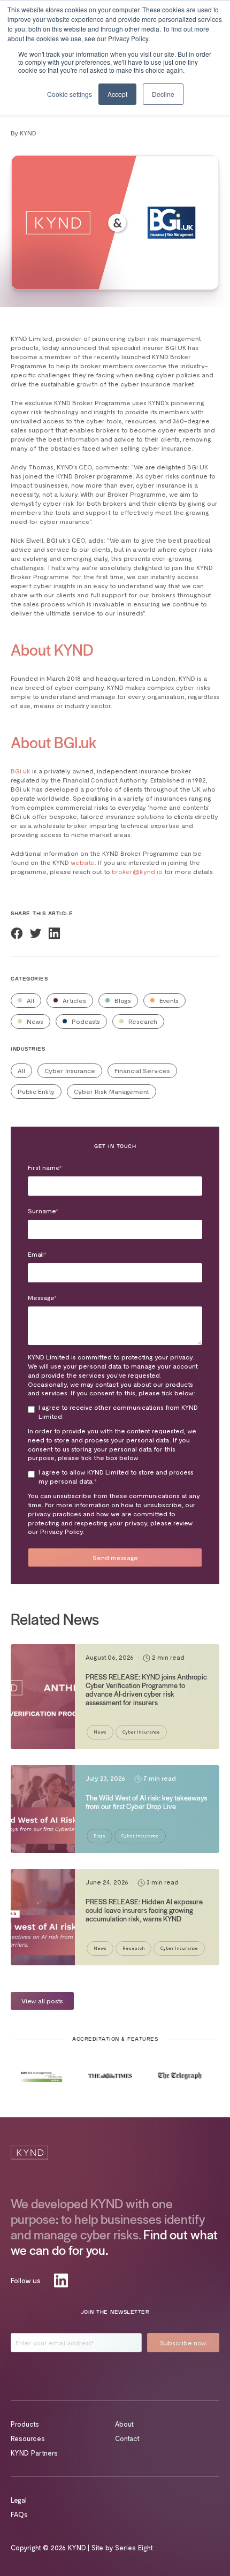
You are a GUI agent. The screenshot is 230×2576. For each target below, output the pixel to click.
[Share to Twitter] (36, 933)
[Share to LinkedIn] (54, 933)
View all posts (42, 2001)
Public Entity (36, 1091)
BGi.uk (21, 771)
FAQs (19, 2514)
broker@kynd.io (137, 871)
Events (168, 1000)
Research (142, 1021)
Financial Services (142, 1070)
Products (25, 2424)
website (83, 862)
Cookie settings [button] (70, 94)
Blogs (122, 1000)
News (34, 1021)
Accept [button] (117, 94)
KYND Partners (34, 2453)
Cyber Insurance (70, 1070)
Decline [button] (163, 94)
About (124, 2424)
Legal (19, 2500)
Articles (74, 1000)
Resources (28, 2438)
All (30, 1000)
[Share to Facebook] (17, 933)
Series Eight (134, 2548)
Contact (127, 2438)
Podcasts (85, 1021)
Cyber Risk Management (112, 1091)
